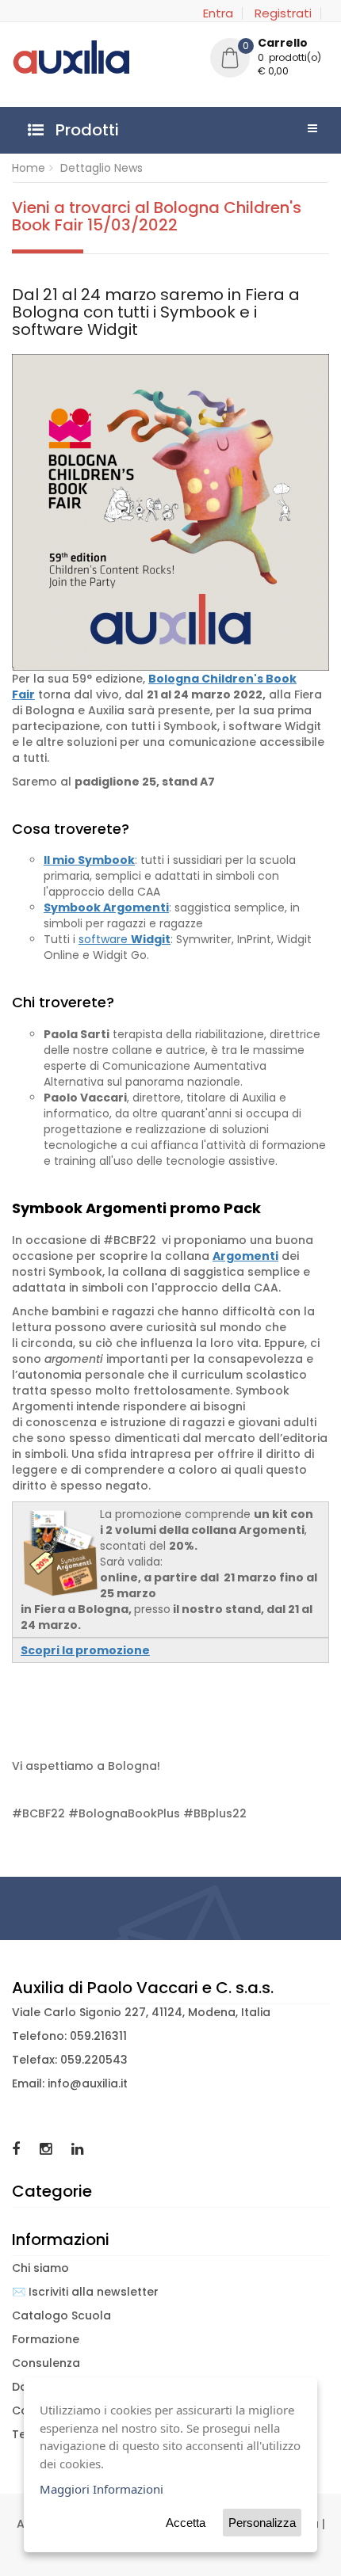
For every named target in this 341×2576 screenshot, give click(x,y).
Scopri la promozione (85, 1650)
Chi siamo (40, 2268)
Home (29, 168)
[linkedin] (77, 2149)
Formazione (46, 2339)
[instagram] (48, 2149)
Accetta (186, 2523)
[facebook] (18, 2149)
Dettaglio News (102, 168)
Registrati (283, 13)
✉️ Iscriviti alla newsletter (85, 2292)
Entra (218, 13)
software (125, 939)
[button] (270, 59)
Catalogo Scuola (61, 2315)
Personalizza (262, 2523)
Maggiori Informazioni (102, 2489)
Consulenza (46, 2363)
